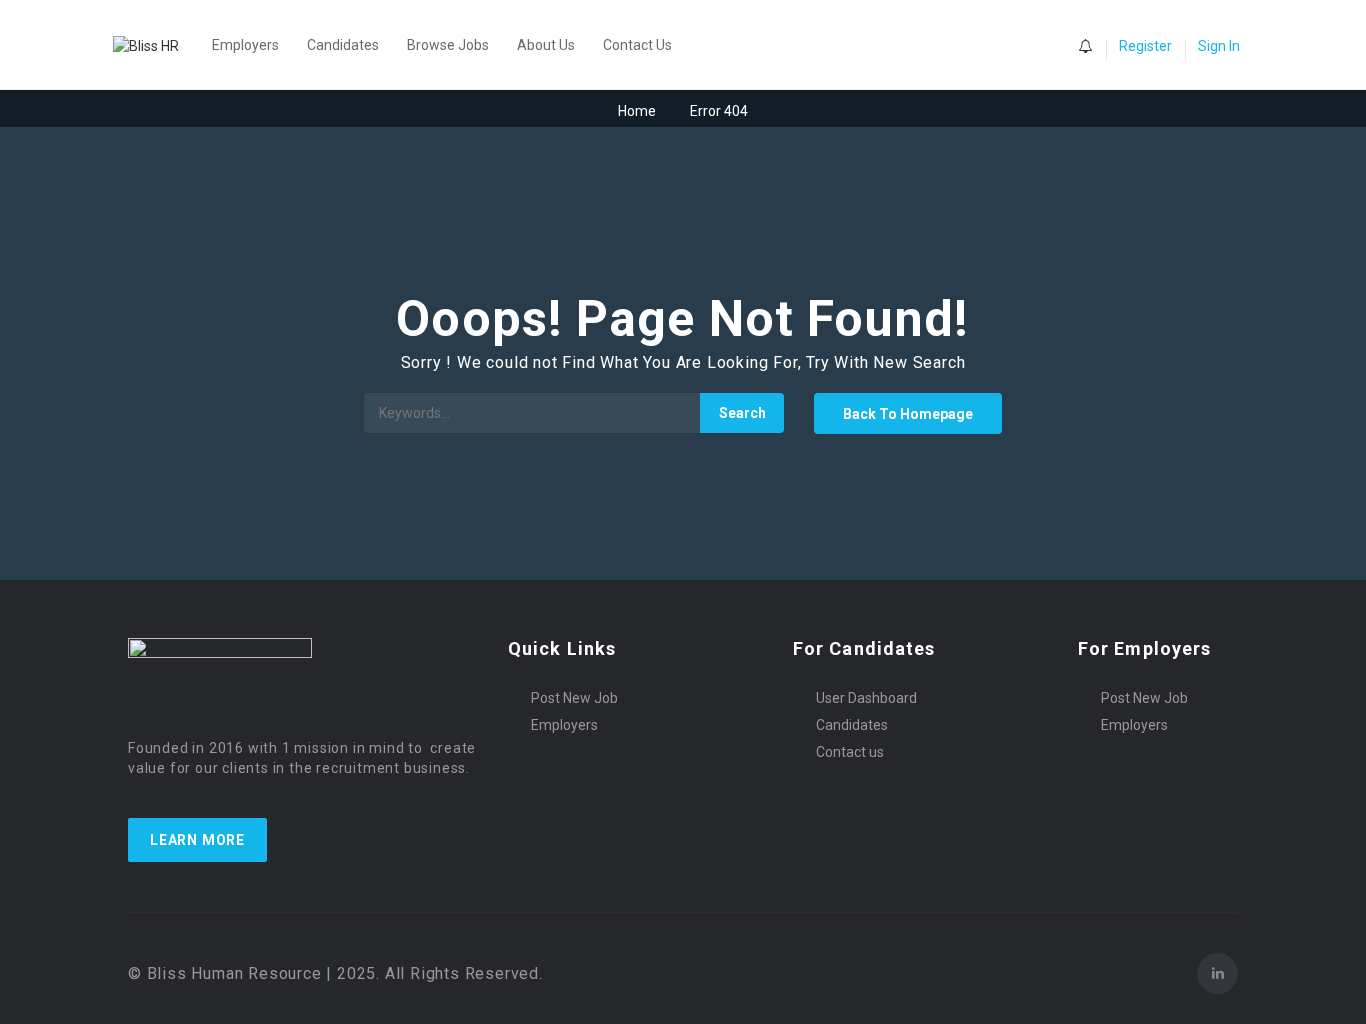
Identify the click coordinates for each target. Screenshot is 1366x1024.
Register (1145, 46)
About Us (546, 45)
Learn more (197, 840)
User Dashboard (866, 698)
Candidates (343, 45)
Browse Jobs (448, 45)
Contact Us (637, 45)
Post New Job (574, 698)
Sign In (1219, 46)
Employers (245, 45)
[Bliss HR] (156, 44)
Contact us (850, 752)
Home (637, 111)
